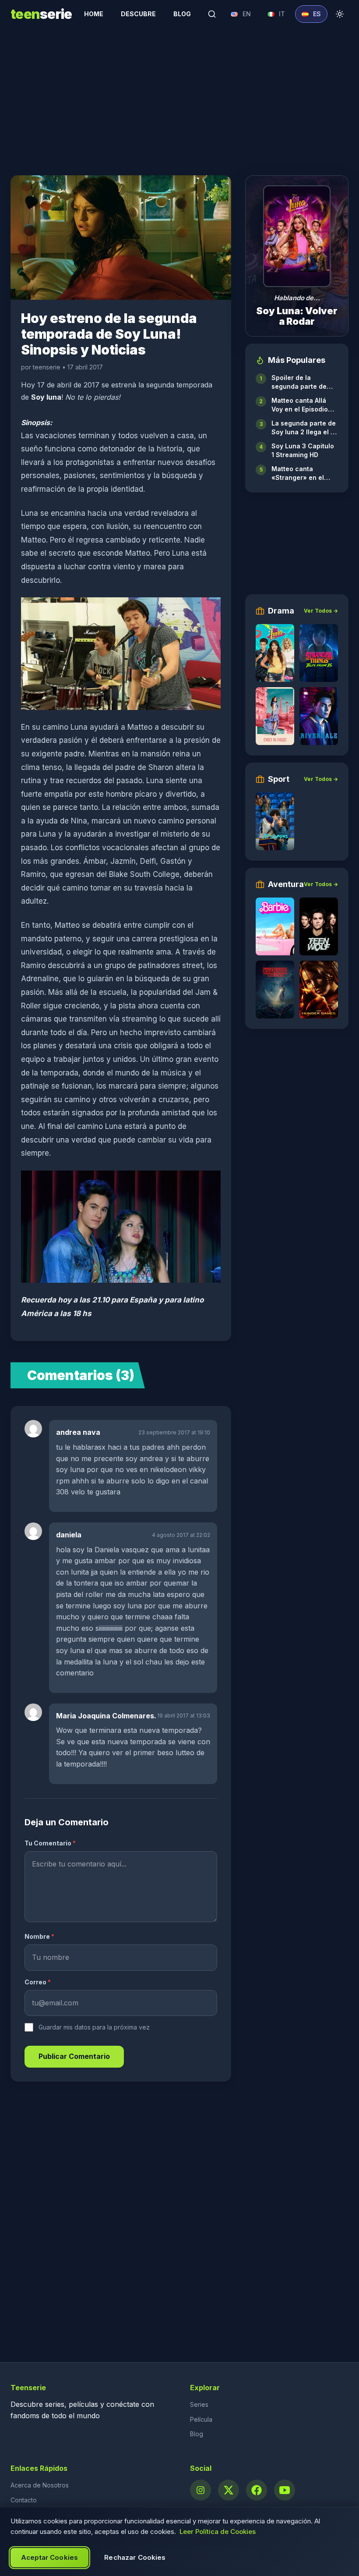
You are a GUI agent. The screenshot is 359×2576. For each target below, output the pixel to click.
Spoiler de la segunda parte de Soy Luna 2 (299, 382)
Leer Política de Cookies (218, 2532)
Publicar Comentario (74, 2056)
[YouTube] (285, 2490)
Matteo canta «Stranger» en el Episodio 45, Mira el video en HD (302, 474)
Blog (182, 14)
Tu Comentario (50, 1843)
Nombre (39, 1936)
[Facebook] (257, 2490)
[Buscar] (212, 14)
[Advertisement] (179, 96)
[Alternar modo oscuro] (340, 14)
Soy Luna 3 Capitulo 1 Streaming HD (303, 450)
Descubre (138, 14)
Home (94, 14)
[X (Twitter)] (229, 2490)
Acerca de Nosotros (40, 2485)
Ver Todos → (321, 611)
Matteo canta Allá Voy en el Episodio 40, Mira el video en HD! (303, 405)
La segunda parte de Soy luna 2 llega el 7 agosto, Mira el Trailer (304, 428)
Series (199, 2404)
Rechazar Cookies (135, 2557)
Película (201, 2419)
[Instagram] (201, 2490)
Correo (38, 1982)
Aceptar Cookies (49, 2557)
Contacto (24, 2500)
